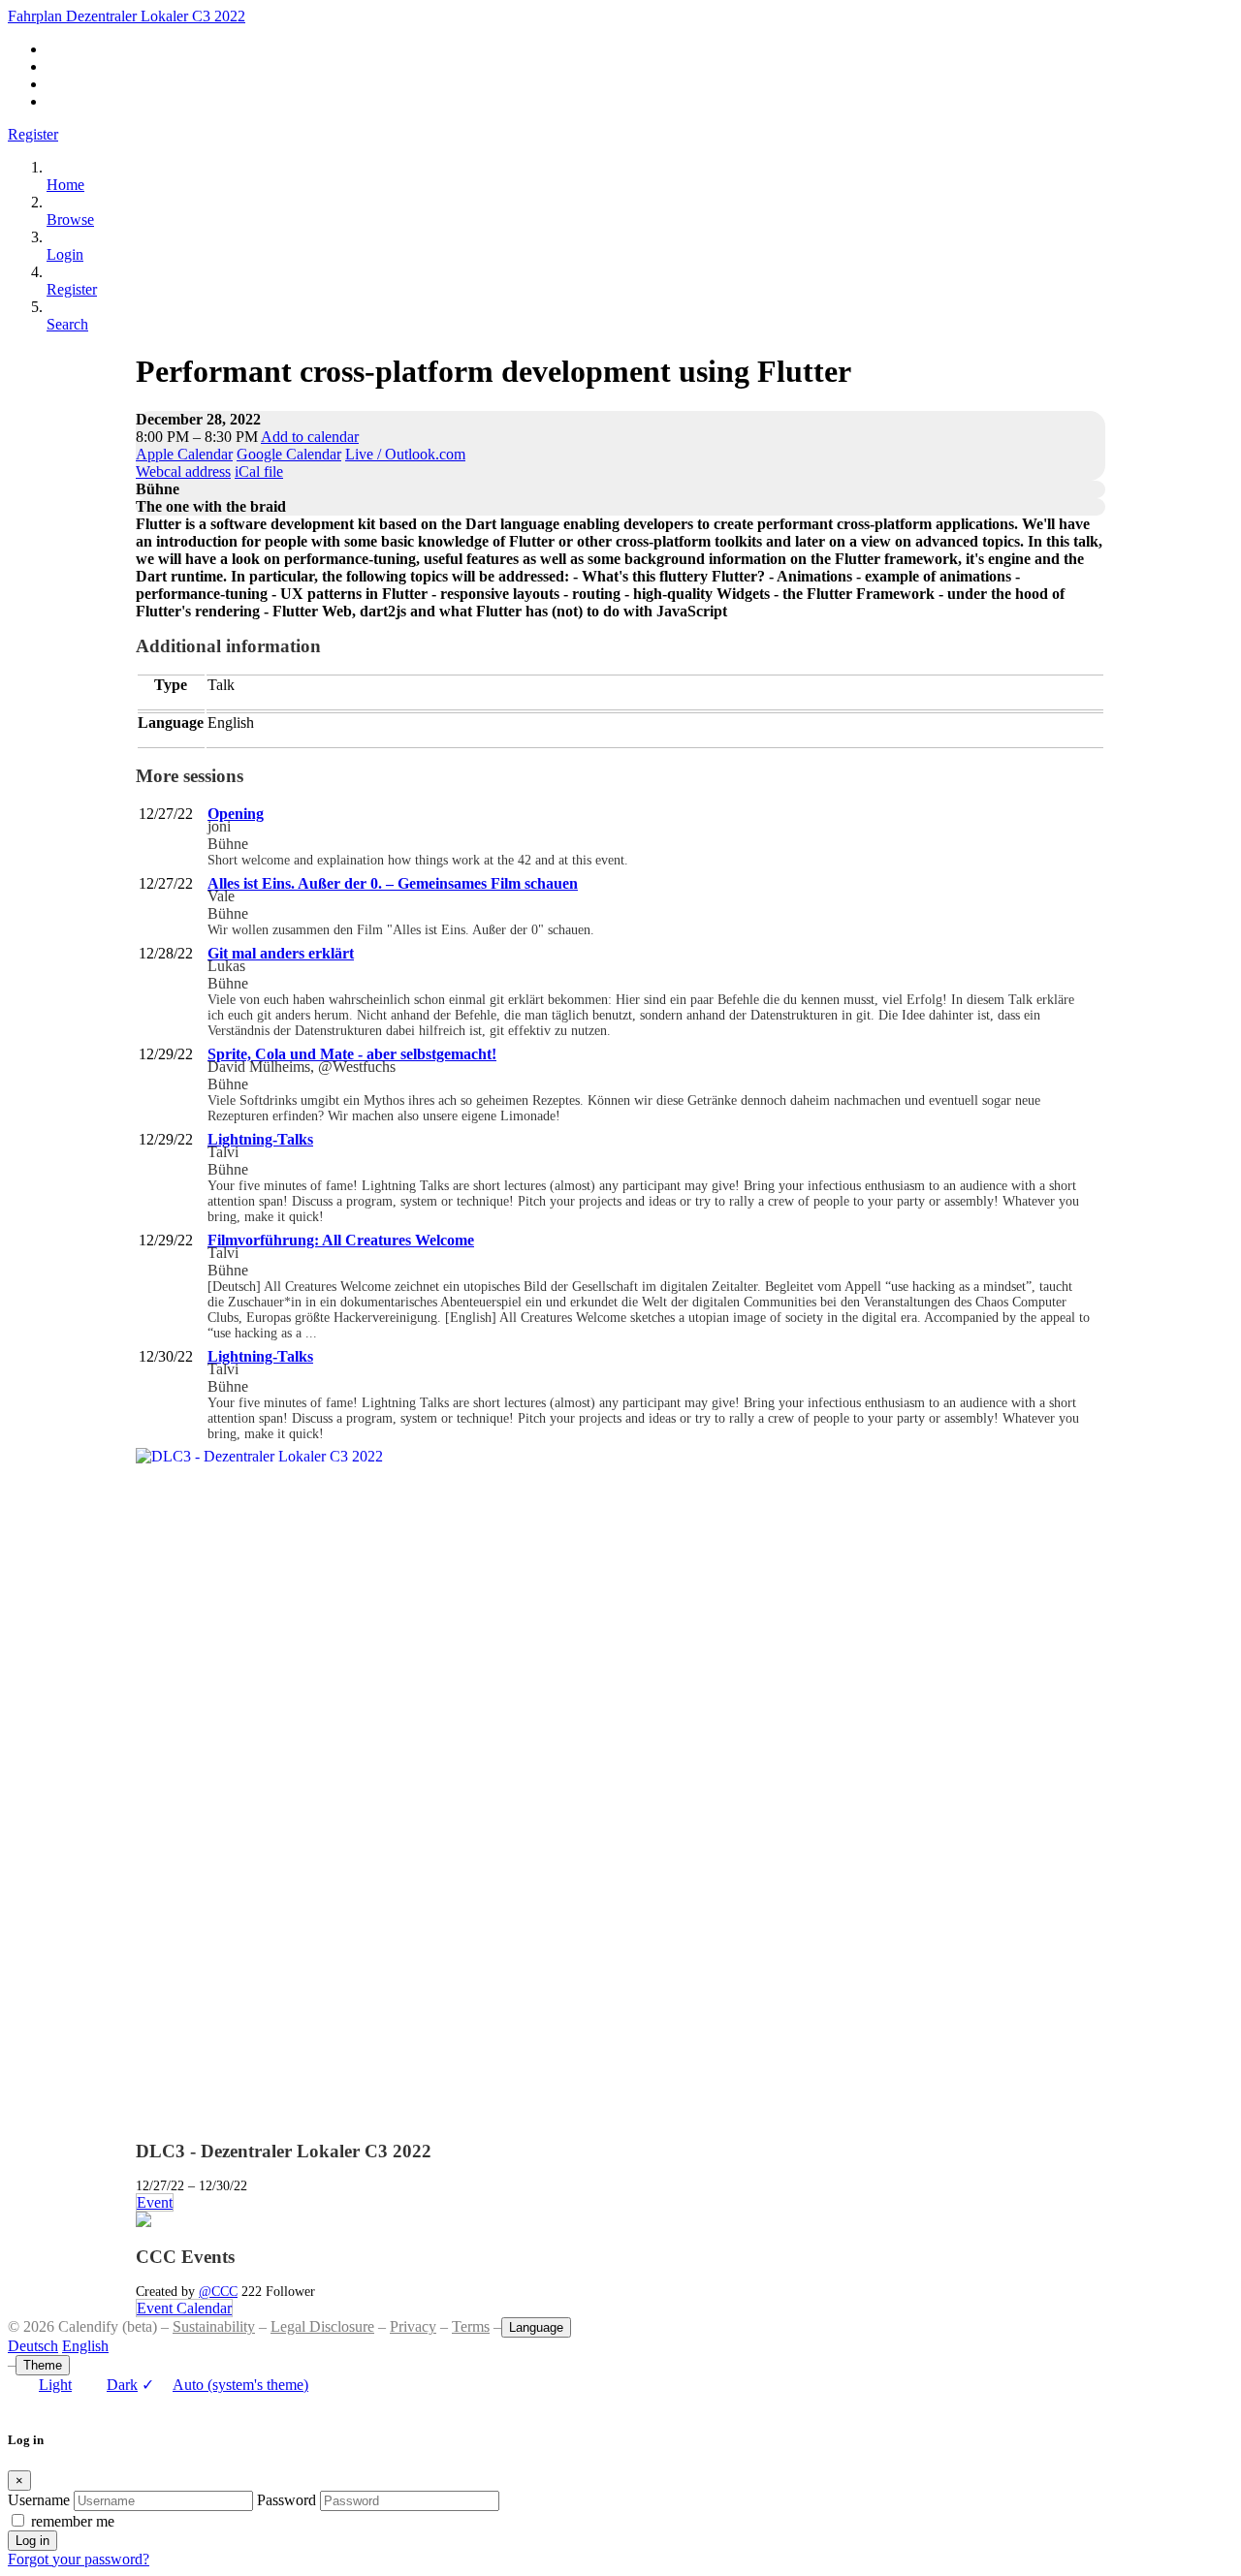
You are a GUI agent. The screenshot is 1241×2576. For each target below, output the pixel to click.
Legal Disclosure (322, 2326)
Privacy (413, 2326)
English (85, 2346)
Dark (122, 2385)
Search (67, 324)
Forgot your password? (79, 2559)
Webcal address (183, 471)
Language (536, 2327)
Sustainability (214, 2326)
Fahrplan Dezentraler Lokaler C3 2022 (127, 16)
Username (39, 2500)
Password (286, 2500)
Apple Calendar (184, 454)
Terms (471, 2326)
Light (55, 2385)
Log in (32, 2541)
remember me (73, 2521)
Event (155, 2202)
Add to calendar (310, 437)
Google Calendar (289, 454)
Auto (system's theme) (225, 2385)
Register (33, 134)
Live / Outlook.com (405, 454)
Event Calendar (184, 2308)
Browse (70, 220)
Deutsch (33, 2346)
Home (65, 185)
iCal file (259, 471)
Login (65, 254)
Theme (43, 2365)
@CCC (218, 2291)
